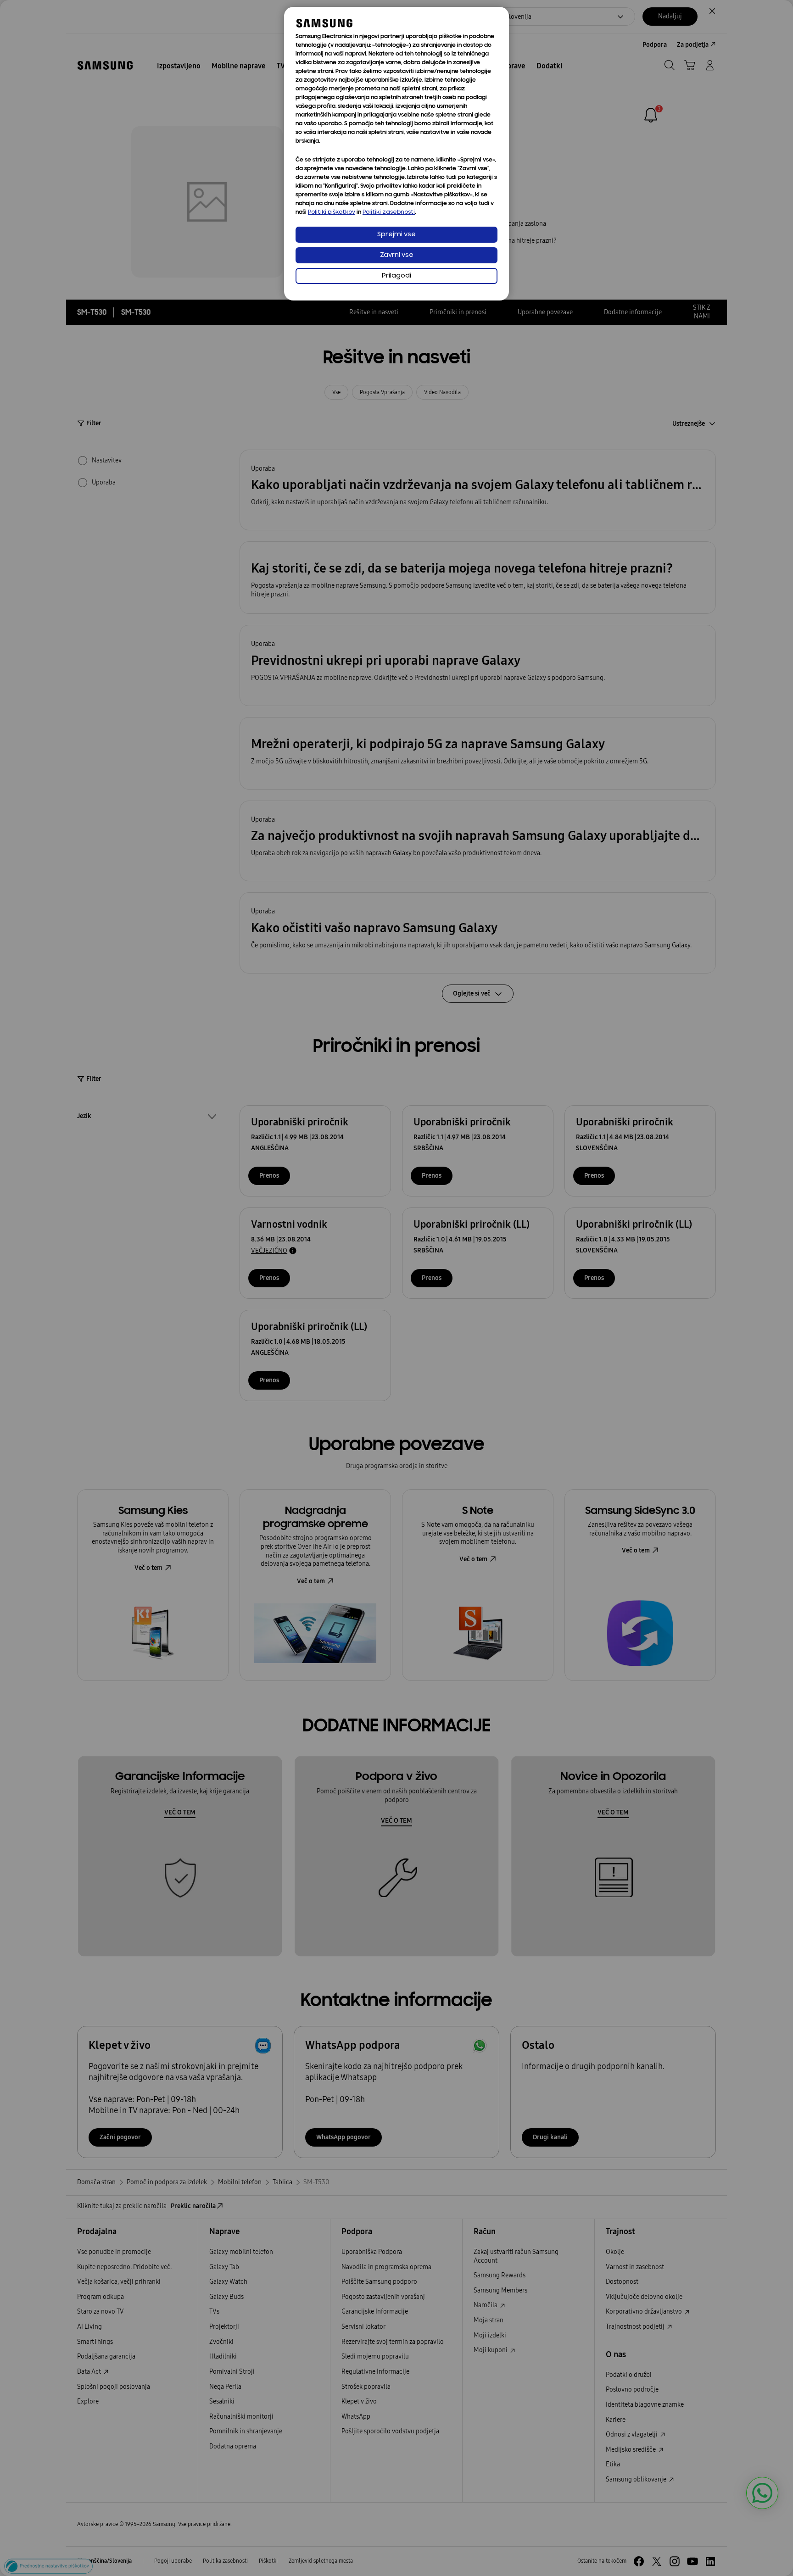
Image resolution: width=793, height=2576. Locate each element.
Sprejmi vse (396, 235)
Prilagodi (396, 276)
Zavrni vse (397, 255)
